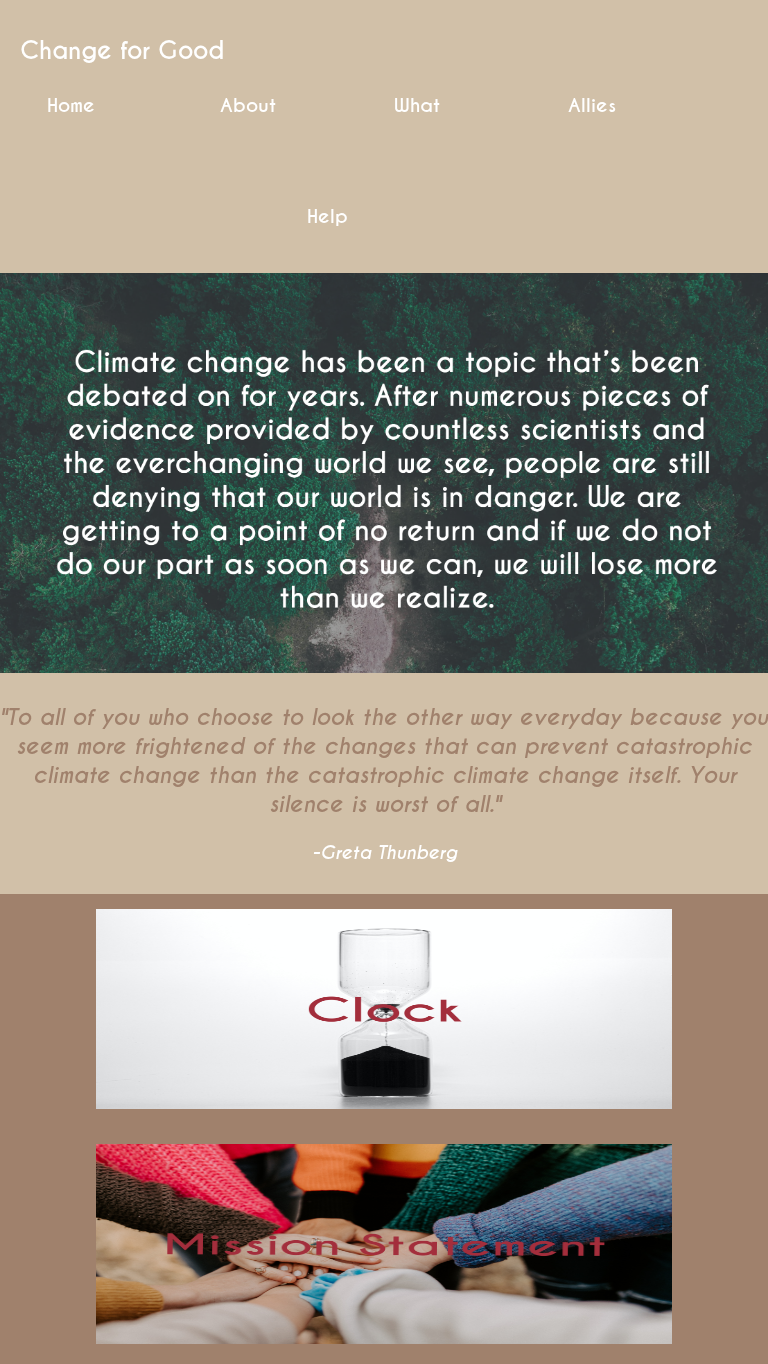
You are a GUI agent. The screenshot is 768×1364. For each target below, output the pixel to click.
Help (327, 217)
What (417, 106)
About (248, 106)
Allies (592, 106)
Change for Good (122, 50)
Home (71, 106)
